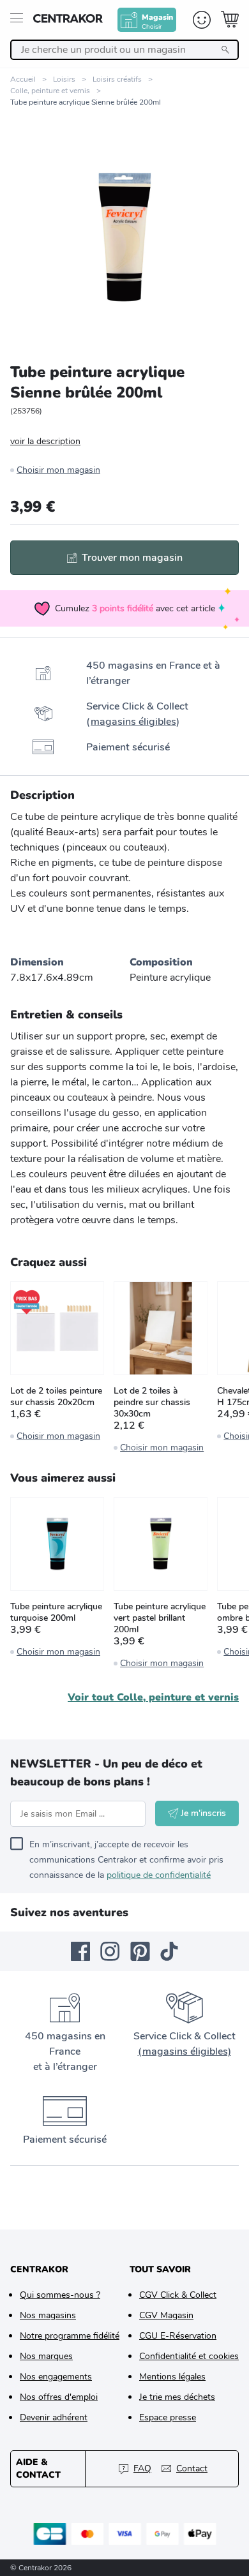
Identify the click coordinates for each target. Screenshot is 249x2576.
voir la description (45, 441)
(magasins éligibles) (185, 2051)
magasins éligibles (133, 722)
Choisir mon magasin (58, 470)
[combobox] (124, 50)
